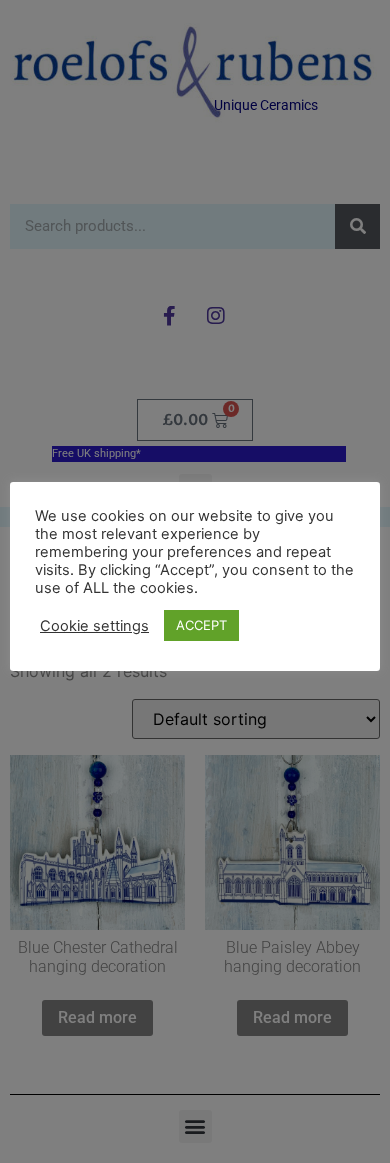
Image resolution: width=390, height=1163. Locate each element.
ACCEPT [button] (201, 625)
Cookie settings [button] (94, 626)
